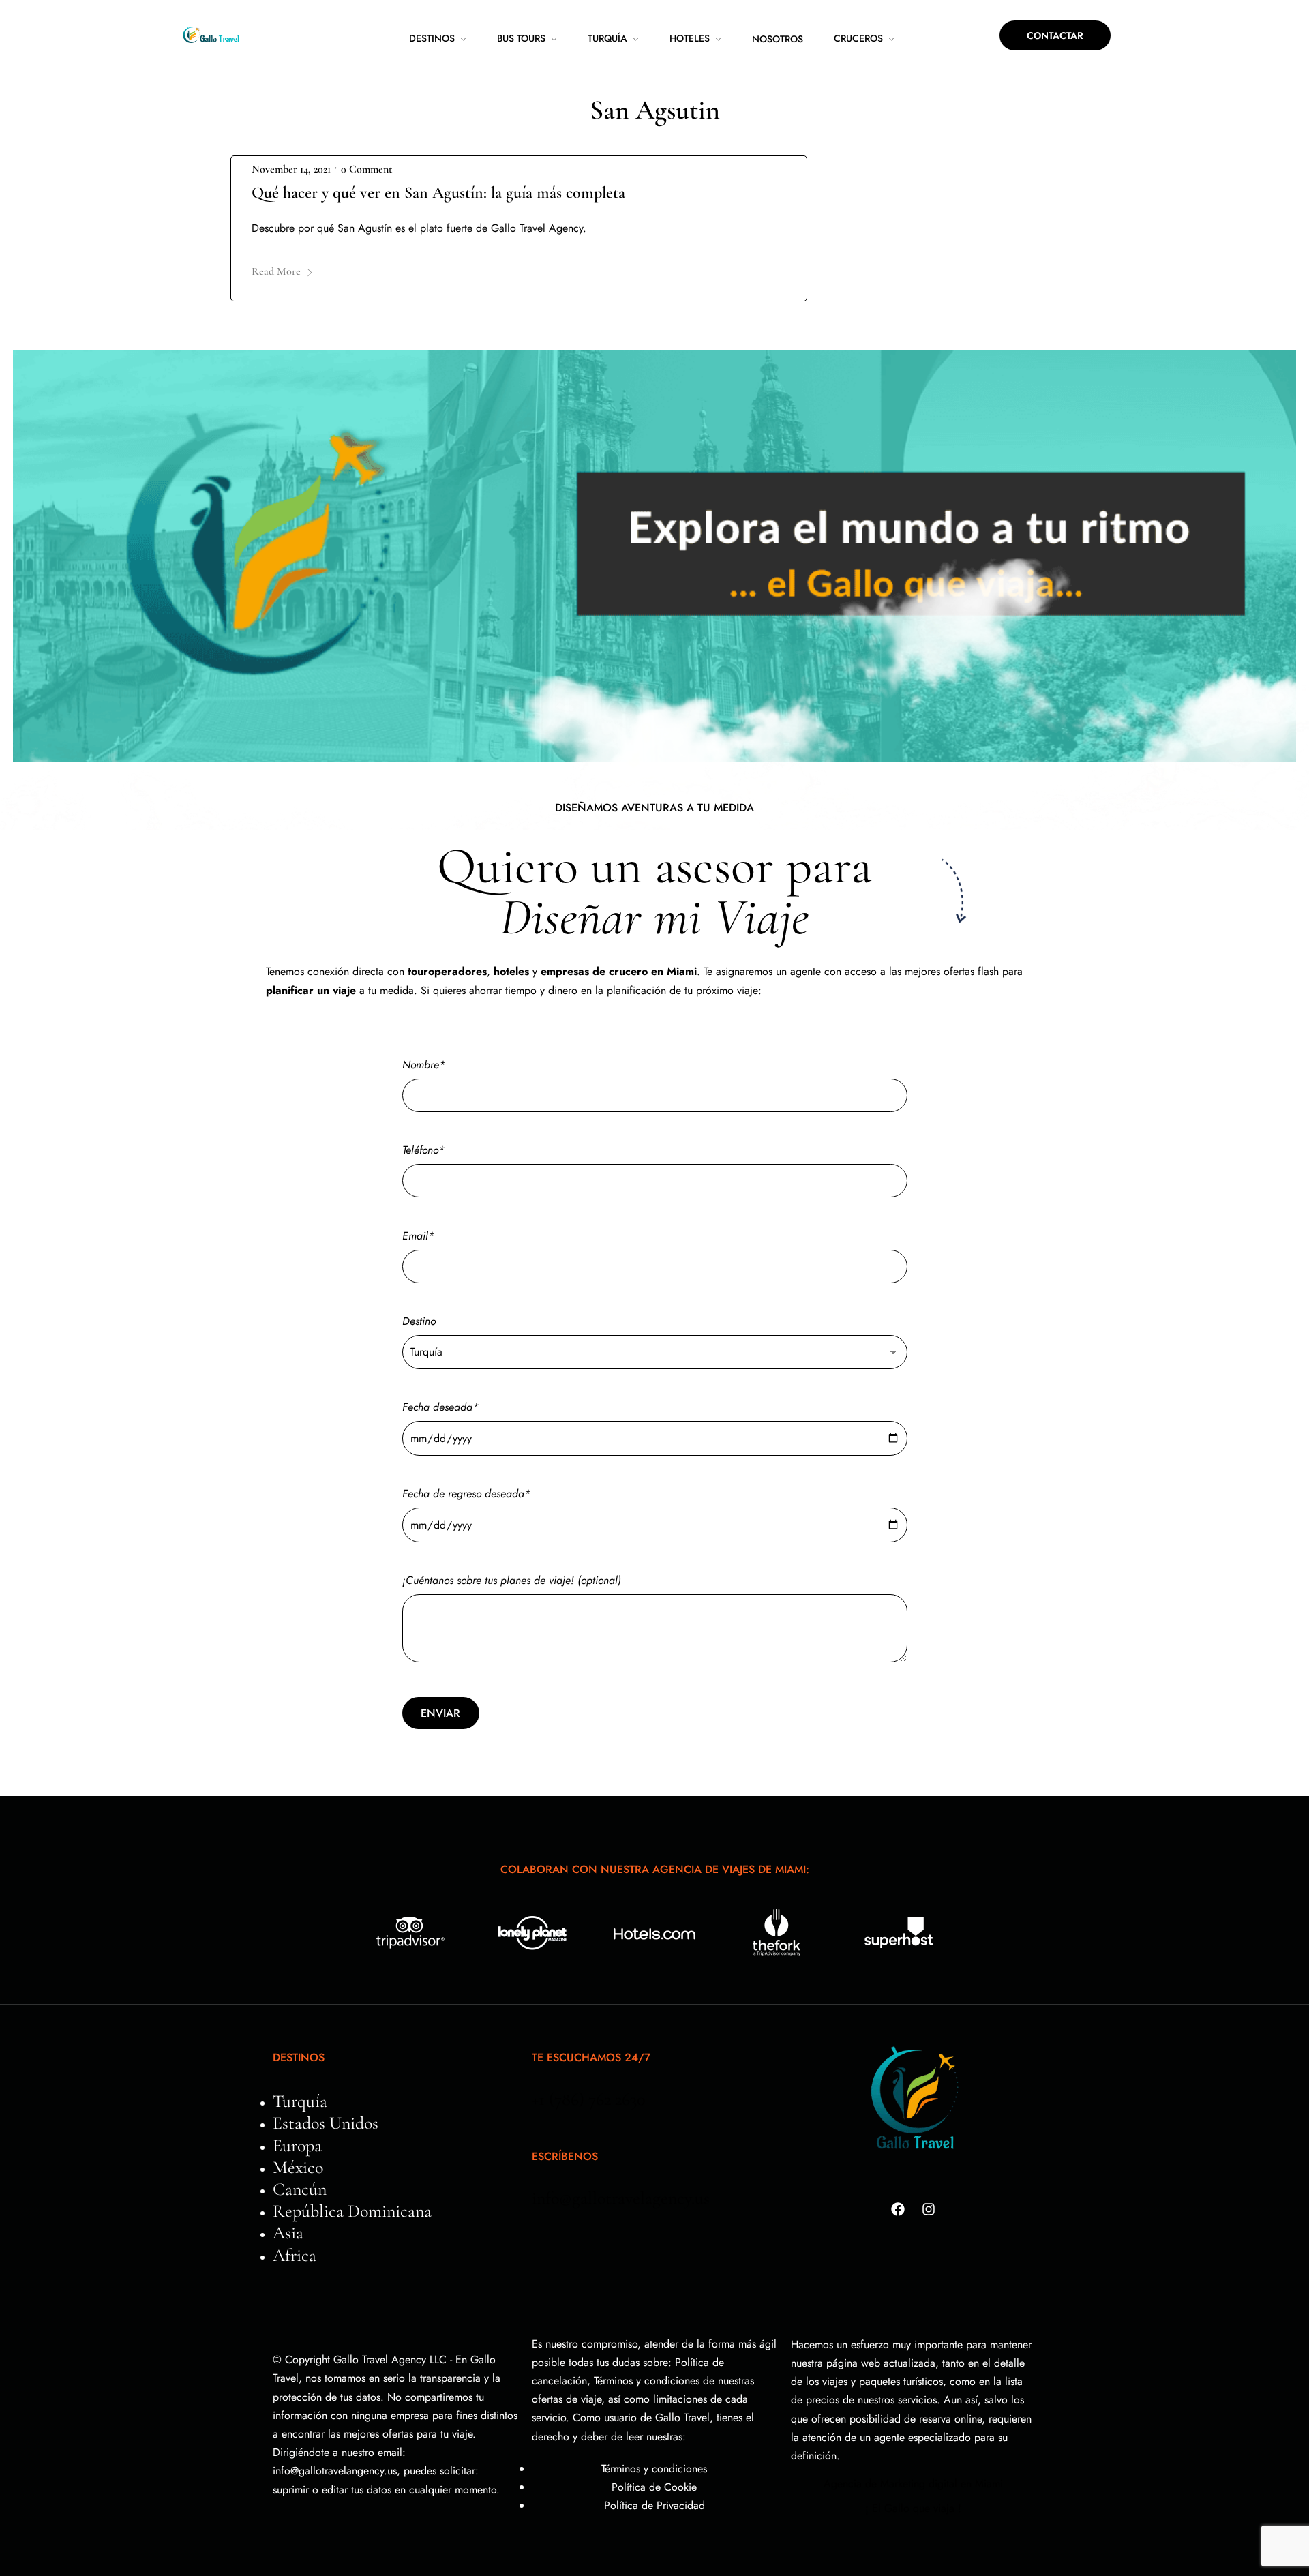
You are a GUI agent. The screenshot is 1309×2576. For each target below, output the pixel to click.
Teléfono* (423, 1150)
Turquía (607, 38)
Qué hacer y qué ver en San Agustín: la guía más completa (438, 193)
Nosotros (778, 39)
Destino (419, 1321)
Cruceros (858, 38)
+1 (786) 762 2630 (588, 2099)
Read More (276, 271)
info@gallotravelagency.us (621, 2198)
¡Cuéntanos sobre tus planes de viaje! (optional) (512, 1580)
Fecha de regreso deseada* (466, 1494)
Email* (418, 1236)
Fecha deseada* (440, 1407)
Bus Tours (521, 38)
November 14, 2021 (291, 169)
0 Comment (366, 169)
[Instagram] (929, 2209)
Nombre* (424, 1065)
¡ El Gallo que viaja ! (913, 2508)
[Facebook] (898, 2209)
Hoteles (690, 38)
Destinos (432, 38)
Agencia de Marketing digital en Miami (913, 2484)
